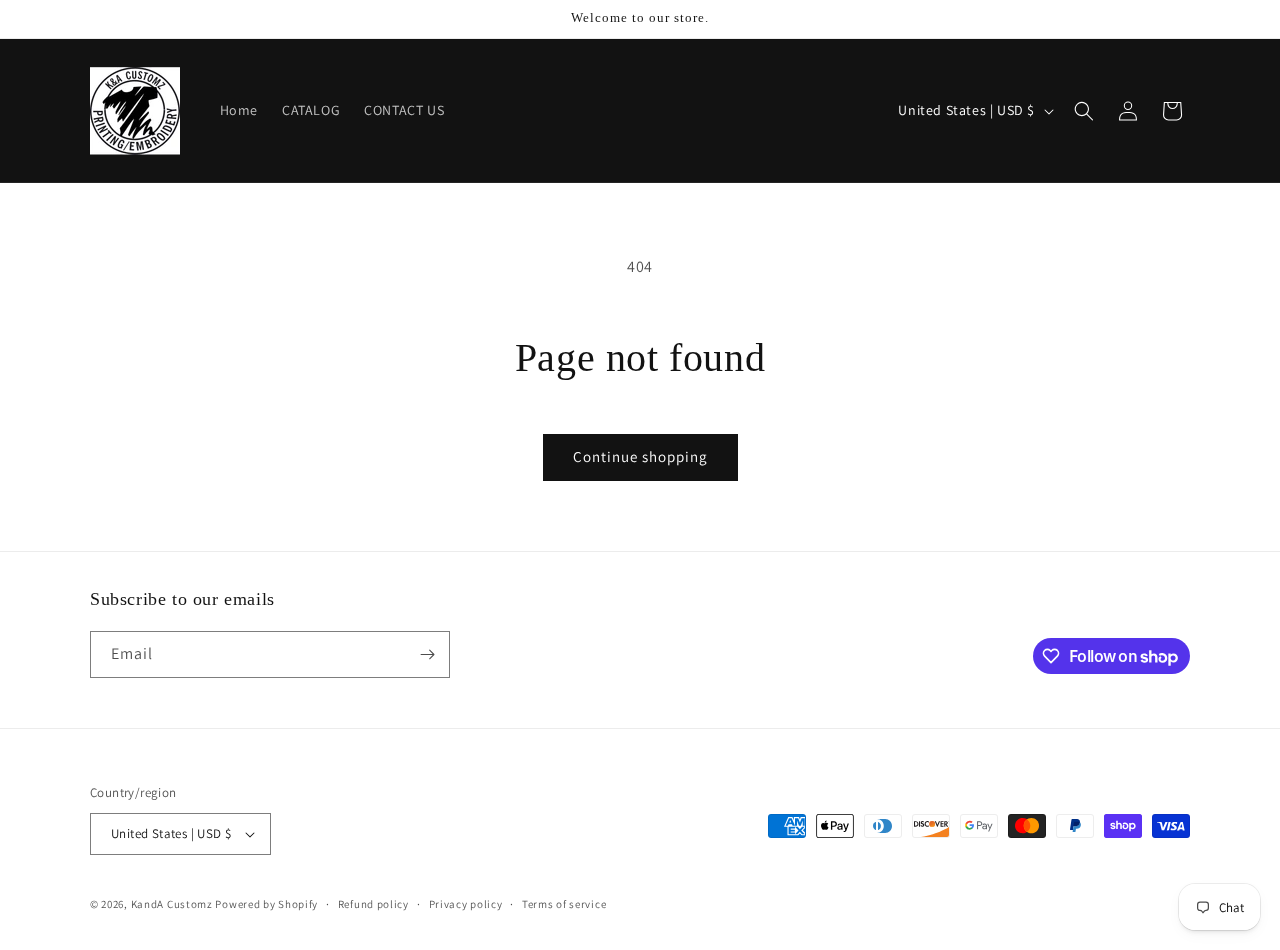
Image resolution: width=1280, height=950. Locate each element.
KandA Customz (172, 904)
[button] (1084, 111)
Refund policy (373, 904)
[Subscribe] (427, 654)
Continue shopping (640, 456)
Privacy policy (466, 904)
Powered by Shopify (266, 904)
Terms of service (564, 904)
